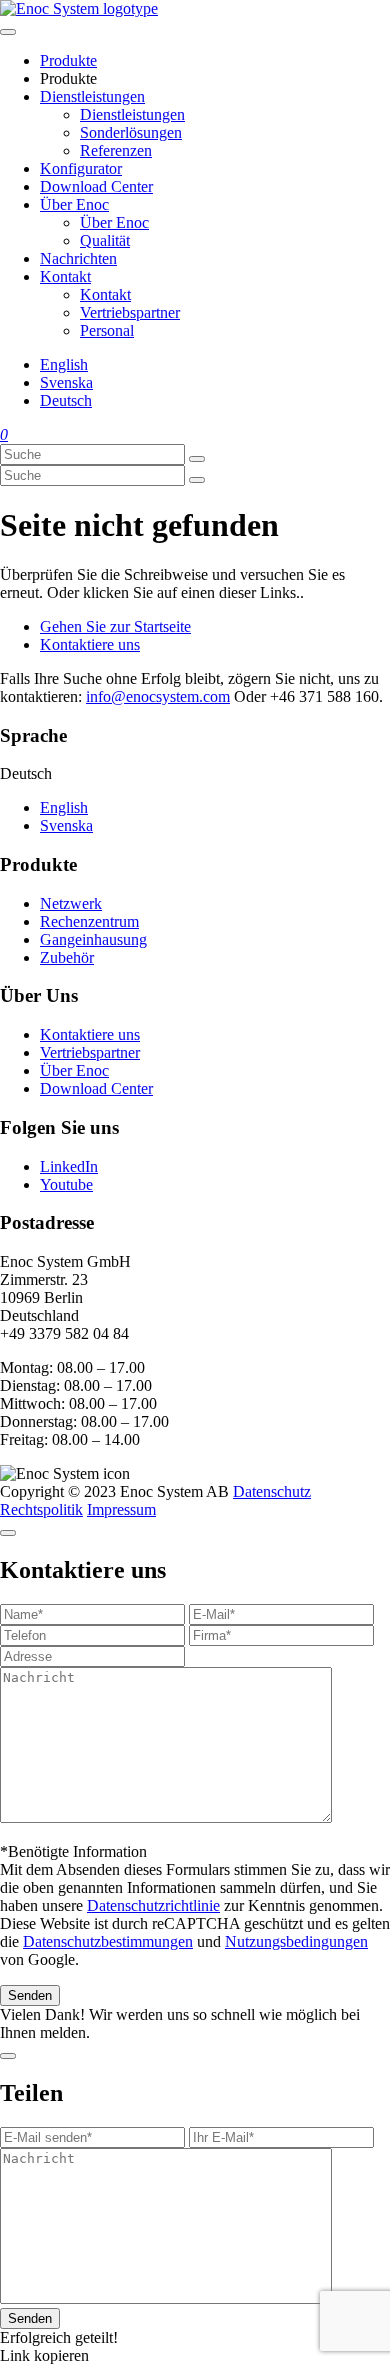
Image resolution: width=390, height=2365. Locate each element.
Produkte (68, 60)
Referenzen (116, 150)
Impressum (121, 1509)
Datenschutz (272, 1491)
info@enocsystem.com (158, 696)
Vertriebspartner (130, 312)
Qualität (105, 240)
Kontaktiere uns (90, 644)
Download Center (96, 186)
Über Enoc (74, 204)
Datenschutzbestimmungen (108, 1941)
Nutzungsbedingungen (296, 1941)
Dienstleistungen (92, 96)
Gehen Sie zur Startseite (115, 626)
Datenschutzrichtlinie (153, 1905)
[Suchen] (197, 459)
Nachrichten (78, 258)
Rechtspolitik (41, 1509)
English (64, 364)
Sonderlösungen (131, 132)
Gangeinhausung (93, 939)
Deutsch (66, 400)
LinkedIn (69, 1166)
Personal (107, 330)
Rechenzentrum (89, 921)
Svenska (66, 382)
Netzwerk (71, 903)
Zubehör (67, 957)
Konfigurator (81, 168)
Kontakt (65, 276)
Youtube (66, 1184)
